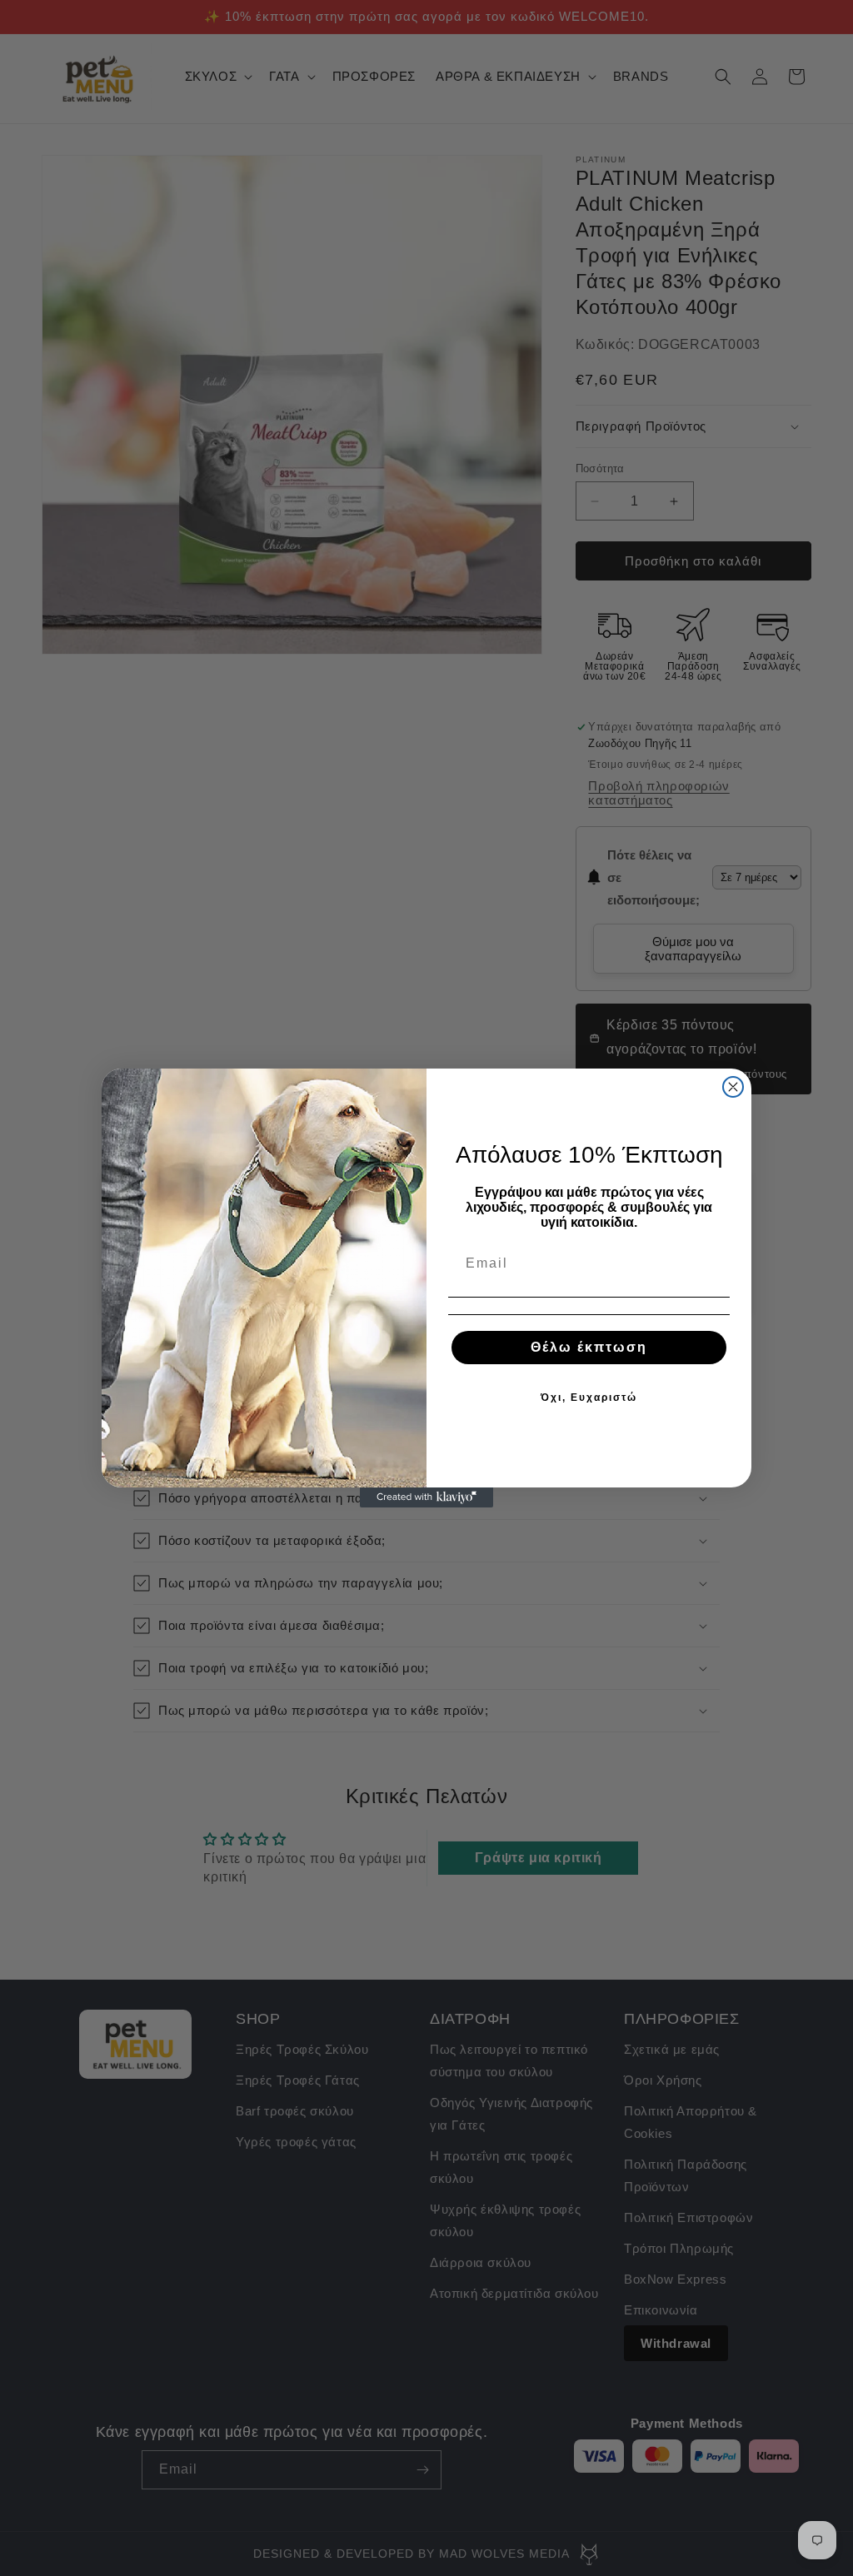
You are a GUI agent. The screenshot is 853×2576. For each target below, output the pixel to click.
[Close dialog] (733, 1087)
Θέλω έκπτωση (589, 1347)
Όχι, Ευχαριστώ (589, 1398)
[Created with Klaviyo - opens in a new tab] (426, 1497)
